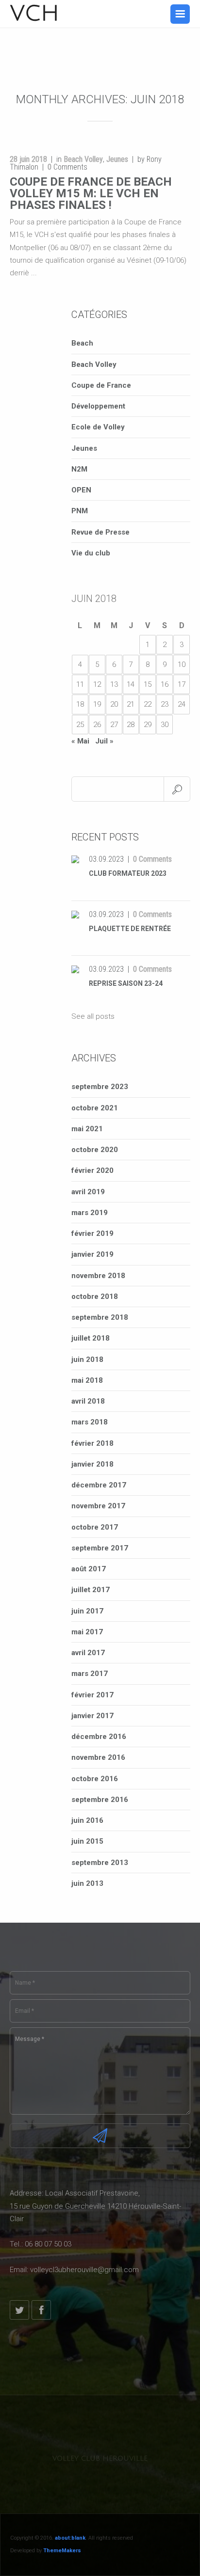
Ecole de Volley (98, 427)
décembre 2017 (99, 1485)
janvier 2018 (92, 1464)
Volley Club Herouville (100, 2458)
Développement (98, 406)
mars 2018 (90, 1422)
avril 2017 (88, 1653)
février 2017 (92, 1695)
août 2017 (89, 1569)
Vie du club (91, 553)
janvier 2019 (92, 1254)
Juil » (104, 741)
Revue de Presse (100, 532)
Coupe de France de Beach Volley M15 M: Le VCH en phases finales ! (91, 193)
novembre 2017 (98, 1506)
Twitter (19, 2310)
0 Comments (152, 859)
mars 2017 (90, 1674)
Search (177, 789)
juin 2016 (87, 1820)
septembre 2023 (100, 1087)
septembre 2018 (100, 1317)
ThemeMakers (62, 2551)
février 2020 (92, 1170)
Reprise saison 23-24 (126, 983)
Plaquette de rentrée (130, 929)
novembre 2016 (98, 1757)
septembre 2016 (100, 1800)
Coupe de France (101, 385)
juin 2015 (87, 1841)
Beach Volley (83, 159)
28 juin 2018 (28, 159)
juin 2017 (87, 1611)
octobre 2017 (95, 1527)
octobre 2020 (95, 1150)
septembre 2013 (100, 1863)
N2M (79, 469)
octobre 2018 (95, 1296)
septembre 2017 (100, 1548)
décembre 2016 (99, 1737)
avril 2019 (88, 1192)
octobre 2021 (95, 1108)
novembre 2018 (98, 1276)
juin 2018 (87, 1359)
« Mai (80, 741)
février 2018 (92, 1443)
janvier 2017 (92, 1716)
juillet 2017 (91, 1590)
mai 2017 (87, 1632)
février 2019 (92, 1233)
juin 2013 (87, 1883)
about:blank (70, 2538)
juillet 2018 (91, 1338)
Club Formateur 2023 (128, 873)
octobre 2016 (95, 1779)
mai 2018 (87, 1380)
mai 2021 (87, 1129)
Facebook (41, 2310)
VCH (35, 14)
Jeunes (117, 159)
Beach (82, 343)
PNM (80, 511)
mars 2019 (90, 1213)
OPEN (81, 490)
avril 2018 (88, 1401)
